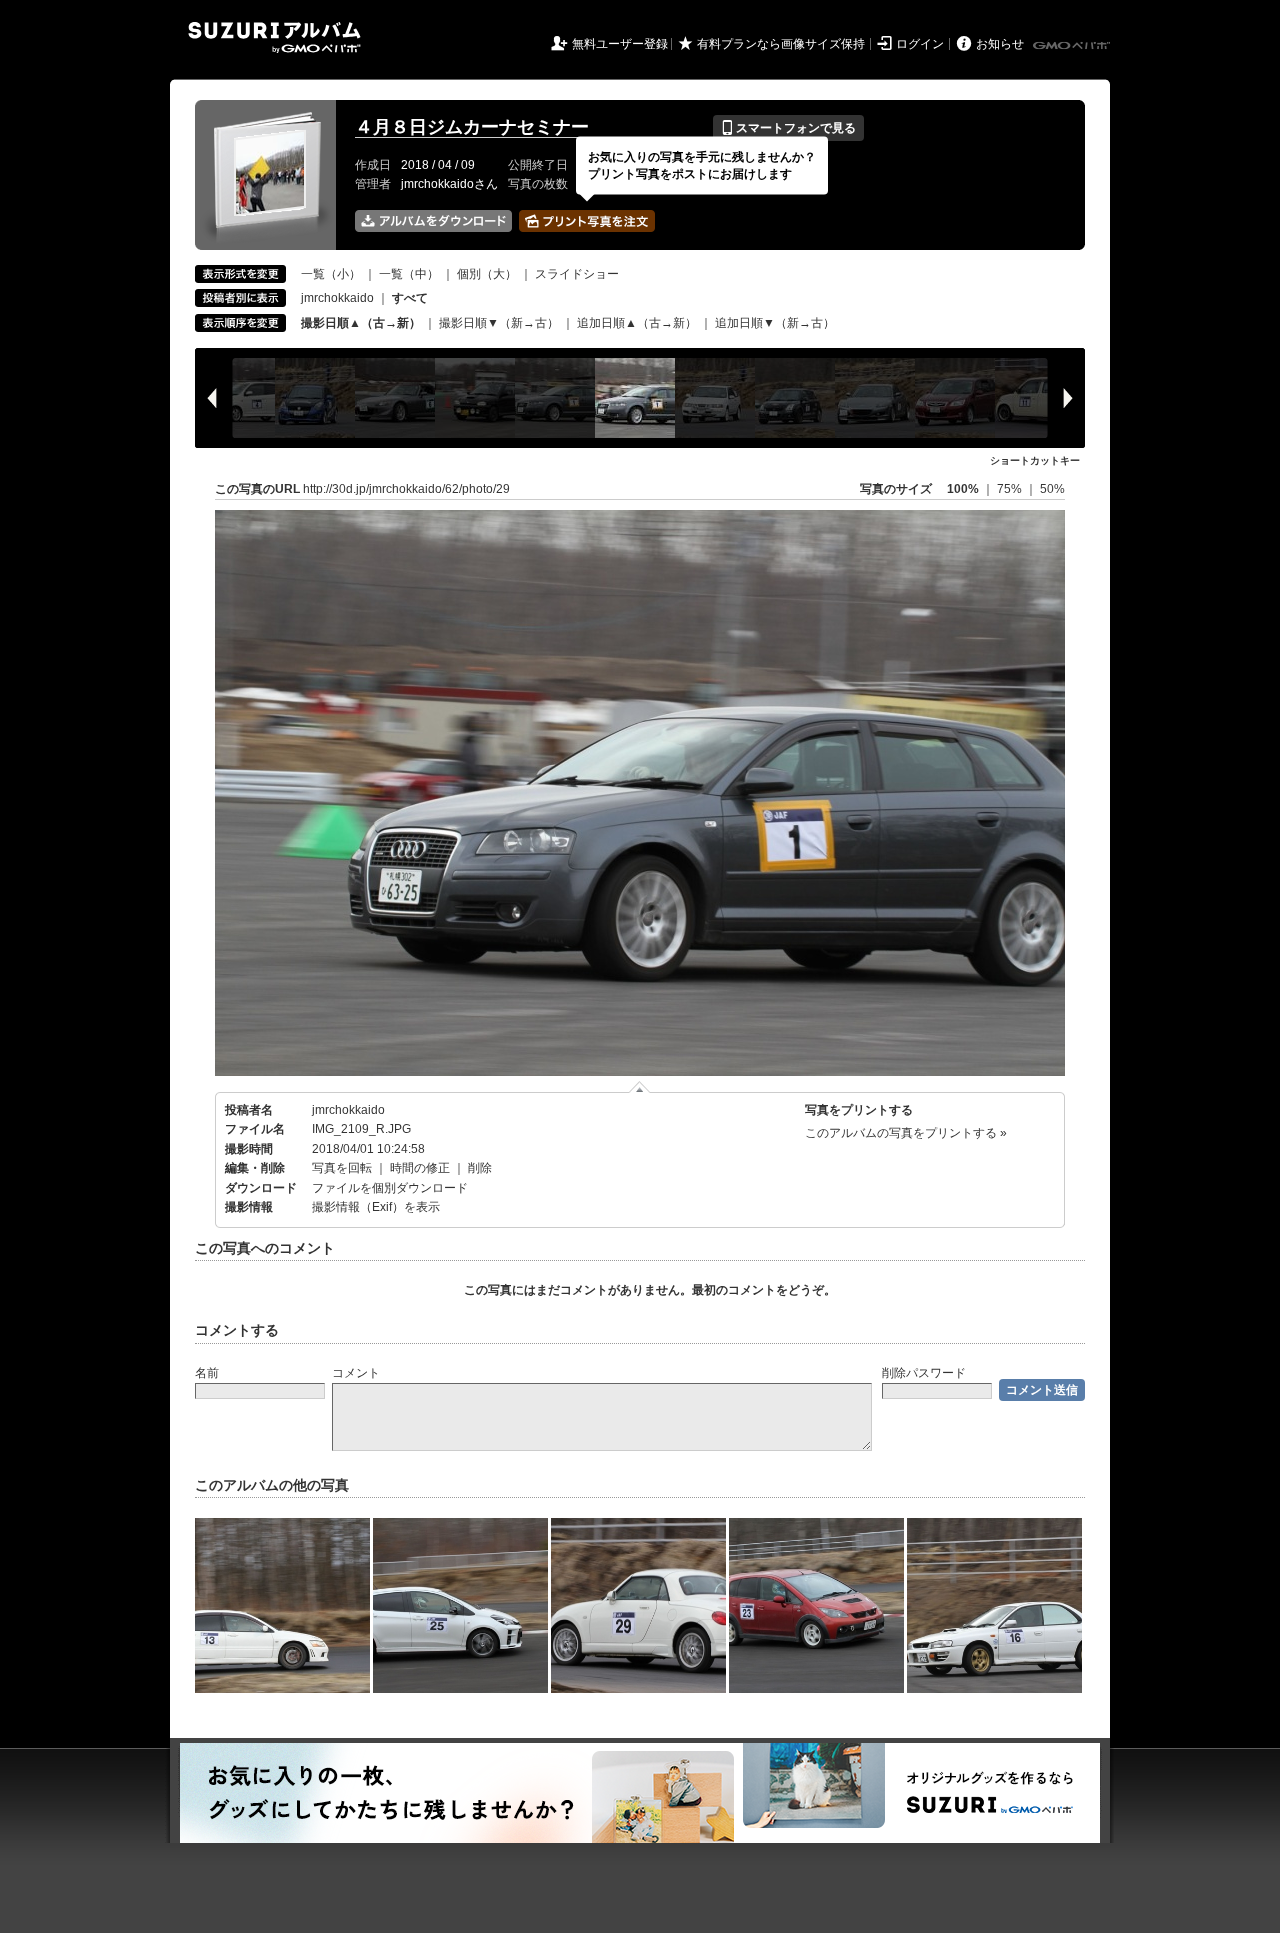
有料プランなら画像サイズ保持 (781, 44)
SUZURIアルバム (274, 37)
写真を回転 (342, 1168)
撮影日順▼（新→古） (499, 323)
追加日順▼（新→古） (775, 323)
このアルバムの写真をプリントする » (906, 1133)
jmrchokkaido (337, 298)
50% (1052, 489)
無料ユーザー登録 (620, 44)
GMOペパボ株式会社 (1073, 46)
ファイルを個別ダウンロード (390, 1188)
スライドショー (577, 274)
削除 (480, 1168)
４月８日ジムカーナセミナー (472, 127)
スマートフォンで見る (788, 128)
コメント (356, 1373)
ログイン (920, 44)
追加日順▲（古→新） (637, 323)
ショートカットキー (1035, 460)
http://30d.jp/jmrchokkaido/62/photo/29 (406, 489)
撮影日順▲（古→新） (361, 323)
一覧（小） (331, 274)
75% (1011, 489)
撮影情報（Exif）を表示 (376, 1207)
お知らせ (1000, 44)
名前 (207, 1373)
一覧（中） (409, 274)
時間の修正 (420, 1168)
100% (963, 489)
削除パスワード (924, 1373)
